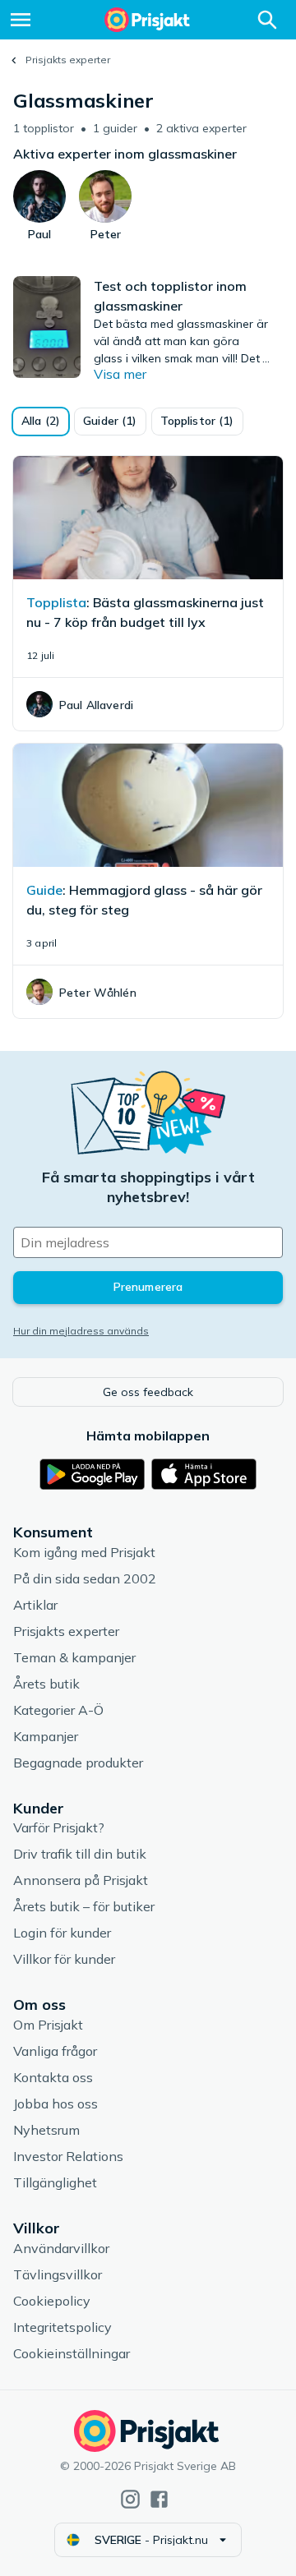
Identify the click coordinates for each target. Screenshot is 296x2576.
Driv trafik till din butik (80, 1854)
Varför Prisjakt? (59, 1827)
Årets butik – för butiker (84, 1906)
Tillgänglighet (55, 2182)
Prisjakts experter (68, 60)
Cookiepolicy (52, 2301)
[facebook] (159, 2499)
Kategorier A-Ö (58, 1710)
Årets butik (46, 1684)
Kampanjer (46, 1736)
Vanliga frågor (55, 2051)
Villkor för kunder (64, 1959)
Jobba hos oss (55, 2104)
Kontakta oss (53, 2077)
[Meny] (21, 20)
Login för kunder (62, 1933)
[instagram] (130, 2499)
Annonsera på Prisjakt (81, 1880)
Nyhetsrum (46, 2130)
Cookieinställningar (72, 2353)
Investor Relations (68, 2156)
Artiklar (35, 1605)
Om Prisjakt (48, 2025)
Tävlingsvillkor (58, 2274)
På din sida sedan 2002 (85, 1578)
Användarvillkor (61, 2248)
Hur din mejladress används (81, 1331)
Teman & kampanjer (74, 1657)
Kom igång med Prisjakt (84, 1552)
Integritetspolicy (62, 2327)
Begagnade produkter (78, 1763)
